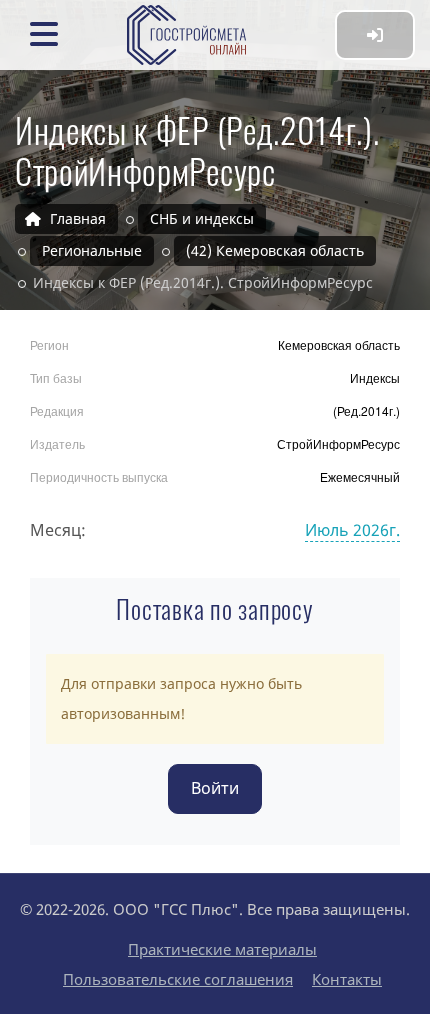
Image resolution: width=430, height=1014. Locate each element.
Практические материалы (222, 949)
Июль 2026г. (352, 530)
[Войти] (375, 35)
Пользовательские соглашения (178, 979)
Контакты (347, 979)
